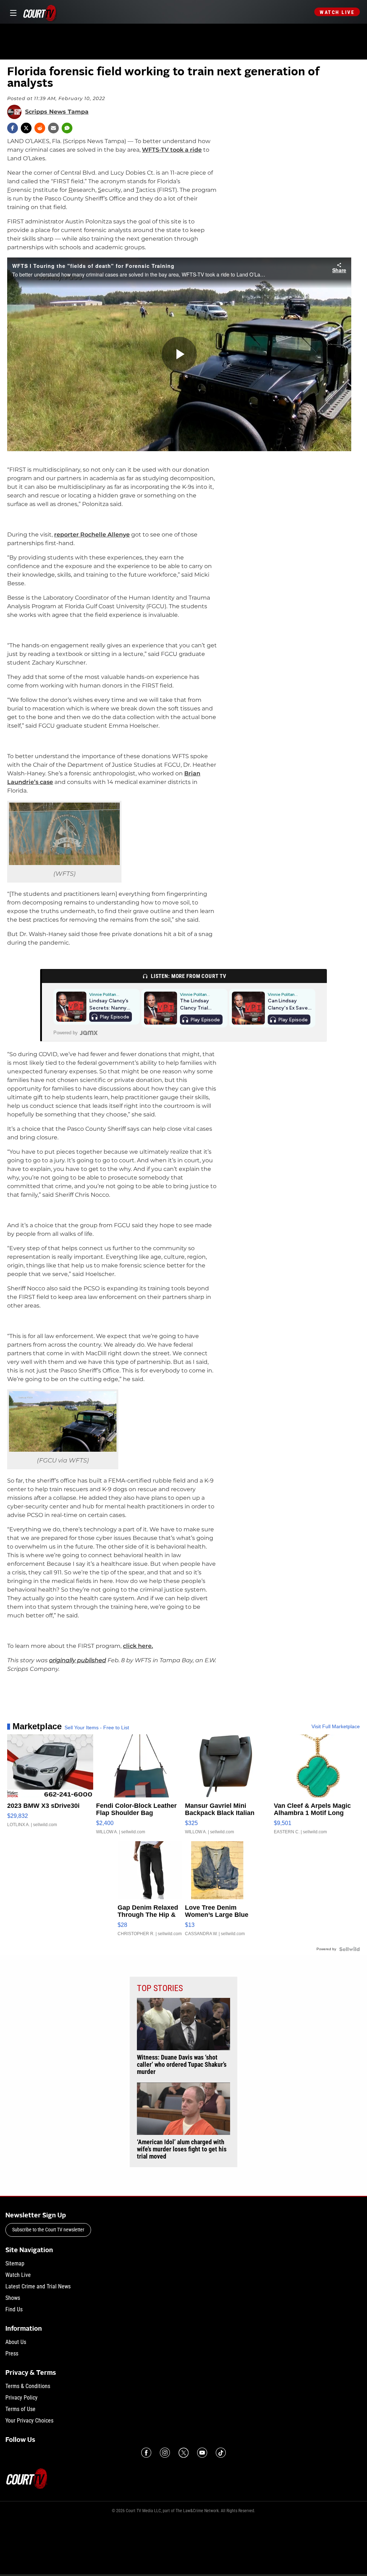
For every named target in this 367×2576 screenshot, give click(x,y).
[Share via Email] (53, 128)
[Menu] (12, 12)
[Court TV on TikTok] (221, 2453)
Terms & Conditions (28, 2386)
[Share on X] (26, 128)
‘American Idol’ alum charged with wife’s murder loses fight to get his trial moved (182, 2149)
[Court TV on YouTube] (202, 2453)
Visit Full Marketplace (336, 1726)
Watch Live (337, 12)
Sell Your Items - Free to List (97, 1727)
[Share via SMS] (67, 128)
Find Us (14, 2309)
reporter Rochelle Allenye (92, 535)
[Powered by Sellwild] (349, 1949)
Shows (13, 2298)
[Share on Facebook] (13, 128)
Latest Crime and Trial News (38, 2286)
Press (12, 2353)
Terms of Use (20, 2409)
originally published (78, 1660)
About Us (16, 2342)
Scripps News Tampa (57, 112)
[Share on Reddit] (40, 128)
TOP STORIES (160, 1988)
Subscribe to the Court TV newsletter (48, 2230)
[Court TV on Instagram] (165, 2453)
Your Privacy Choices (29, 2421)
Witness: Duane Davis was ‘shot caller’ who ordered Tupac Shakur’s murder (182, 2065)
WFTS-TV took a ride (172, 150)
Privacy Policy (22, 2398)
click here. (138, 1646)
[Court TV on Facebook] (146, 2453)
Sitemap (15, 2263)
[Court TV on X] (183, 2453)
